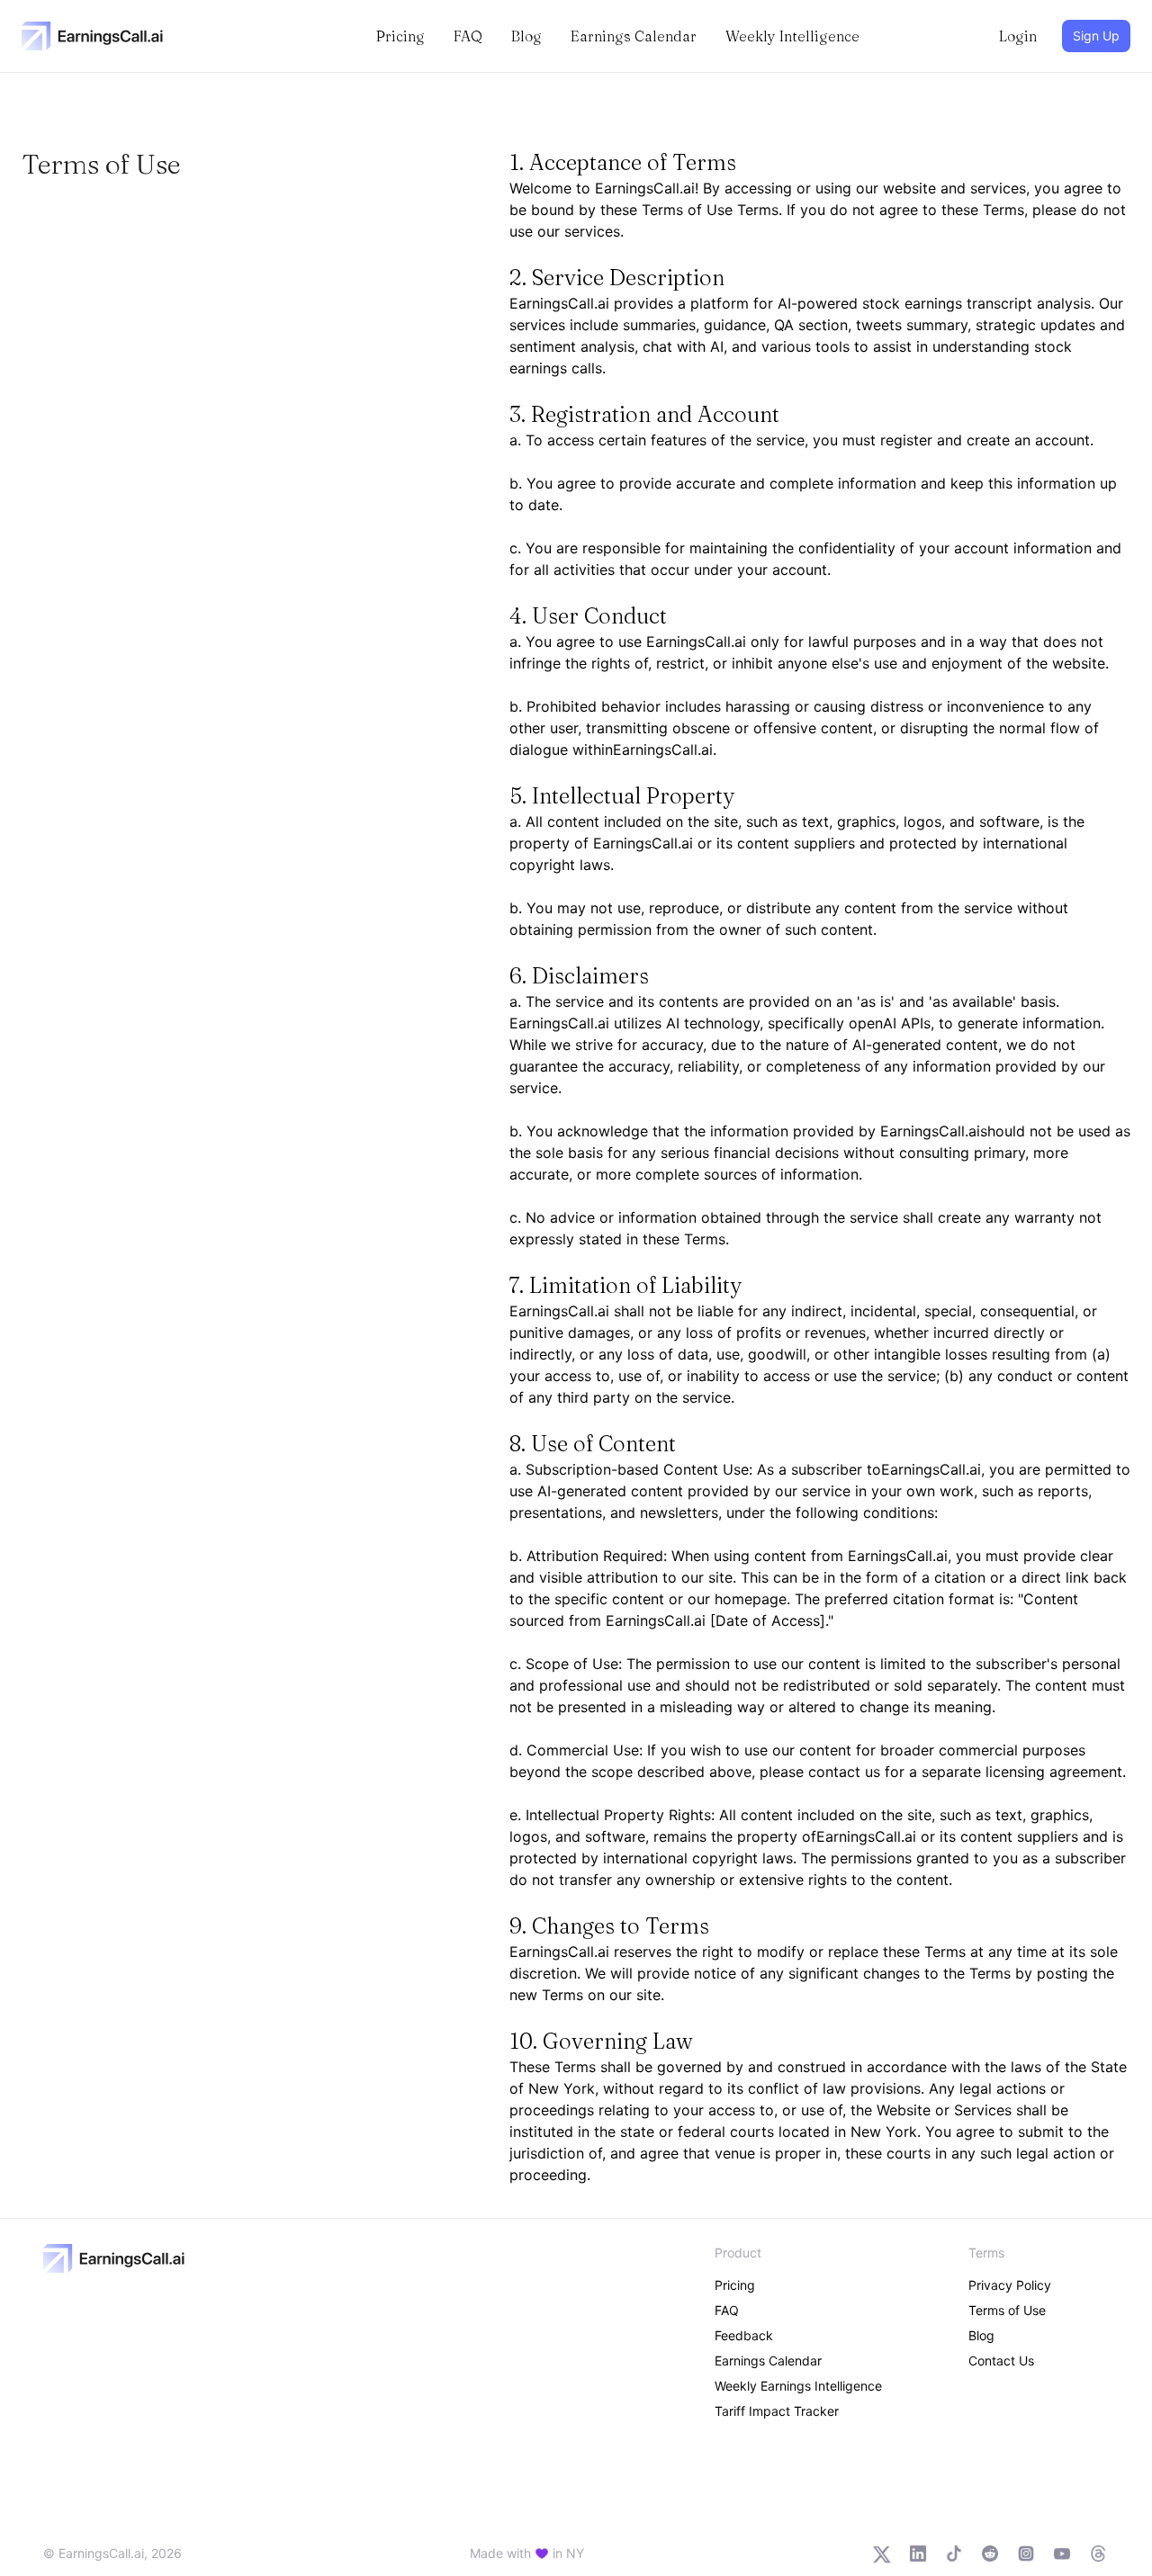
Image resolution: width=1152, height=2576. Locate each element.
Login (1018, 36)
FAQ (468, 36)
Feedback (744, 2335)
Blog (526, 36)
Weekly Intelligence (792, 36)
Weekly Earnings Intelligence (798, 2386)
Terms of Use (1007, 2310)
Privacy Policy (1010, 2285)
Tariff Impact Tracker (777, 2411)
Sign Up (1096, 36)
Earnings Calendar (634, 36)
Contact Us (1001, 2361)
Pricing (400, 36)
